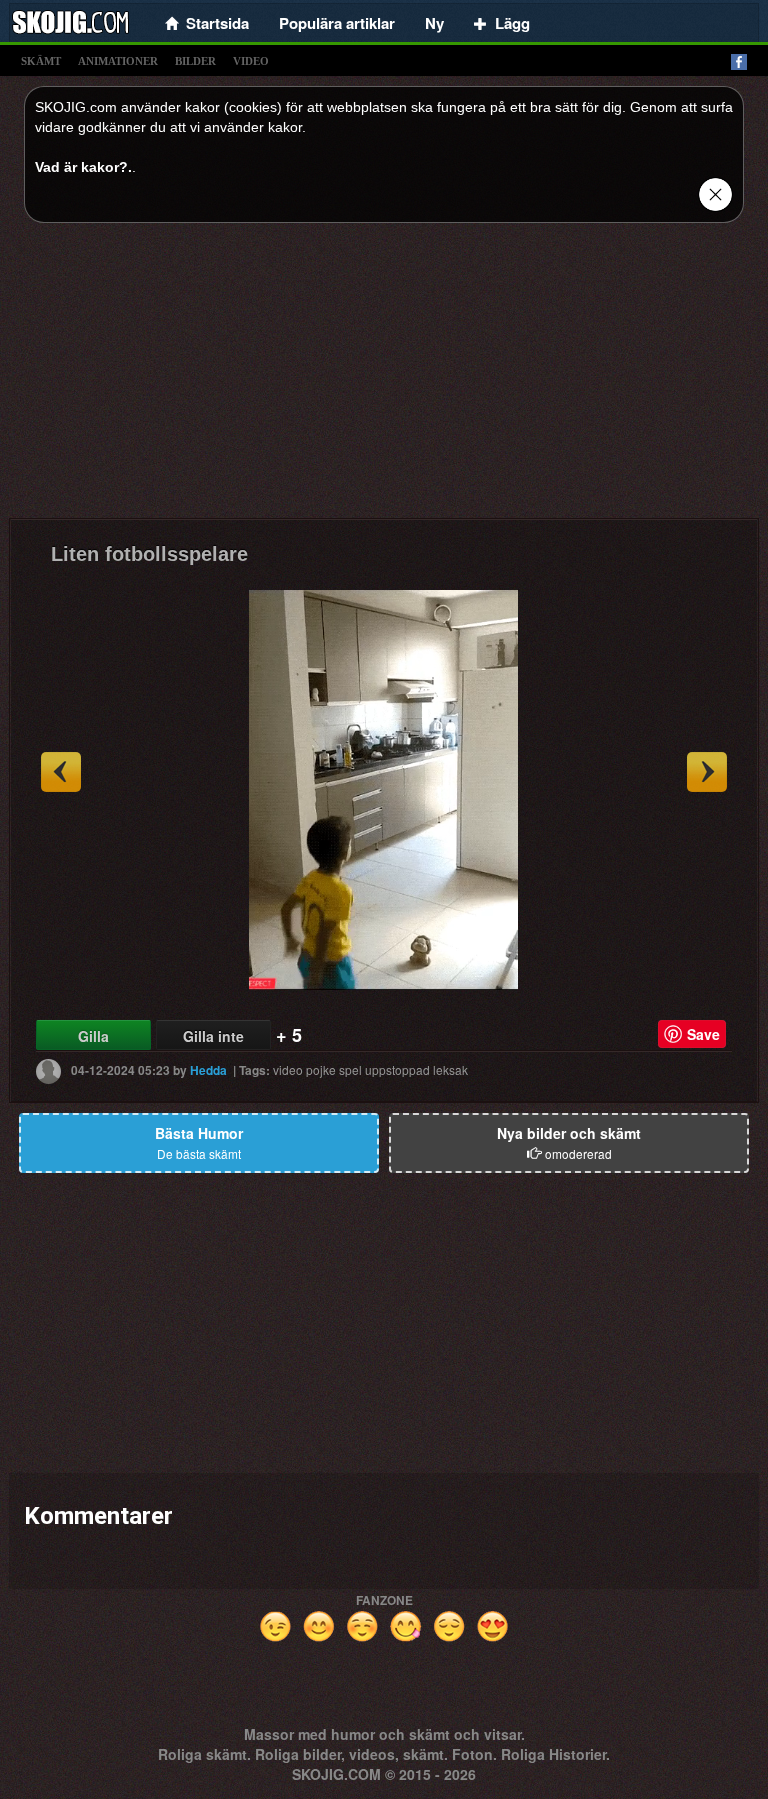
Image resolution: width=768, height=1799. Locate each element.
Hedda (208, 1070)
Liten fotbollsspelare (149, 554)
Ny (434, 23)
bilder (195, 61)
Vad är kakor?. (83, 167)
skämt (41, 61)
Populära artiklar (337, 23)
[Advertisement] (384, 378)
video (251, 61)
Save (703, 1034)
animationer (118, 61)
